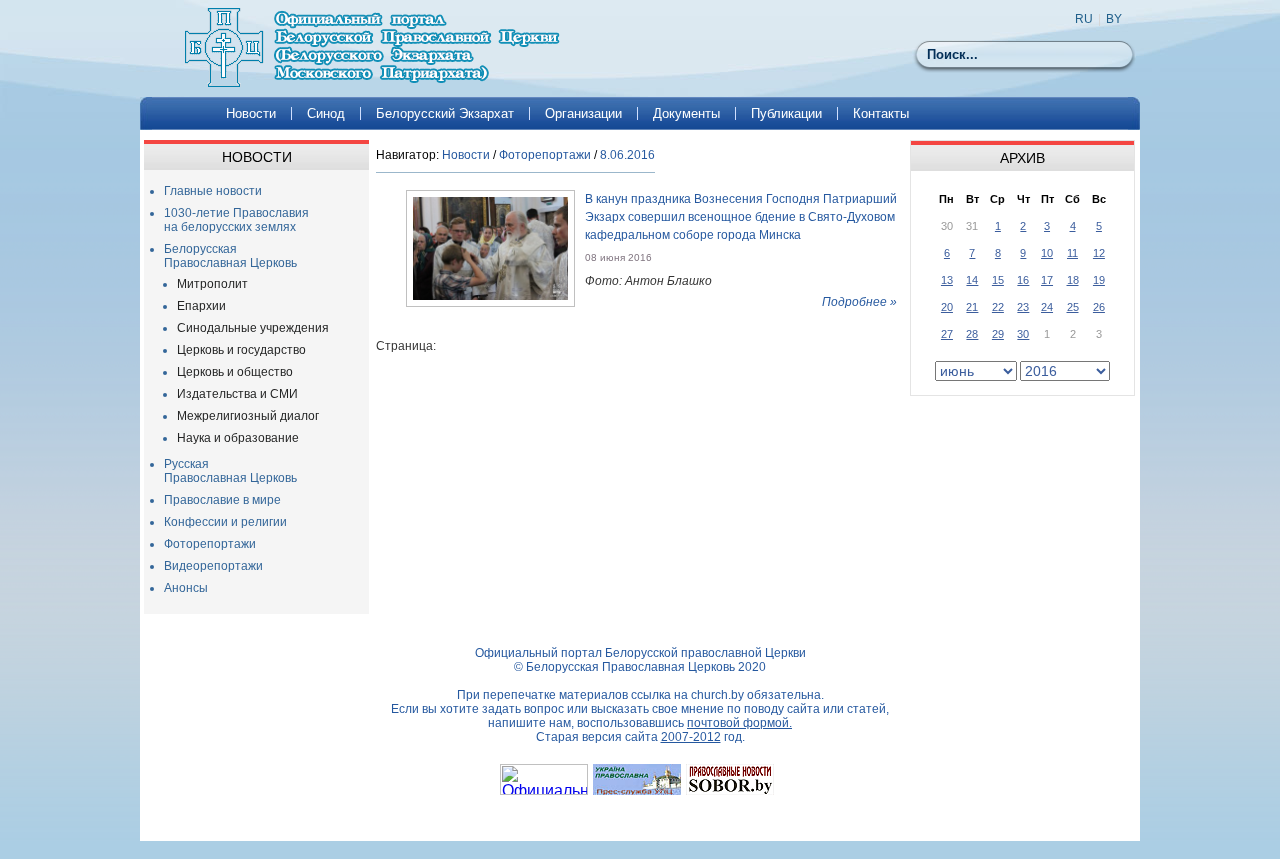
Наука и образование (238, 438)
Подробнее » (859, 302)
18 (1073, 280)
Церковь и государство (241, 350)
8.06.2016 (627, 155)
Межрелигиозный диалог (248, 416)
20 (947, 307)
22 (998, 307)
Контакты (881, 113)
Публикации (786, 113)
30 (1023, 334)
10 (1047, 253)
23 (1023, 307)
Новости (251, 113)
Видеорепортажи (213, 566)
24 (1047, 307)
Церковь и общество (235, 372)
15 (998, 280)
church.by (717, 695)
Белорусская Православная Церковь (230, 256)
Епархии (201, 306)
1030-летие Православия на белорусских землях (236, 220)
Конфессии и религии (225, 522)
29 (998, 334)
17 (1047, 280)
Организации (583, 113)
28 (972, 334)
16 (1023, 280)
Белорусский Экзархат (445, 113)
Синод (326, 113)
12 (1099, 253)
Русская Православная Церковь (230, 471)
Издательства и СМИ (237, 394)
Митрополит (212, 284)
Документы (686, 113)
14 (972, 280)
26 (1099, 307)
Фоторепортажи (210, 544)
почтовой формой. (739, 723)
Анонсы (186, 588)
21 (972, 307)
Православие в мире (222, 500)
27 (947, 334)
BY (1114, 19)
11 (1072, 253)
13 (947, 280)
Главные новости (213, 191)
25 (1073, 307)
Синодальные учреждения (253, 328)
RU (1084, 19)
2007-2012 (691, 737)
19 (1099, 280)
